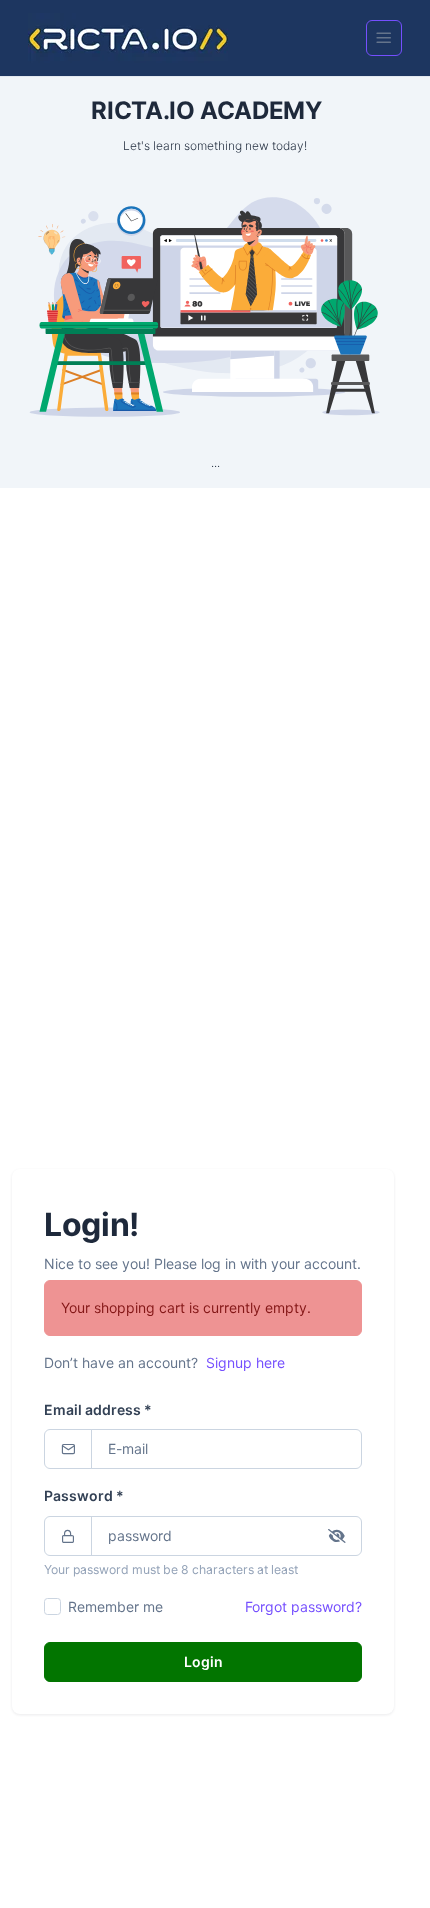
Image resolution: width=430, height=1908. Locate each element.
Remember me (115, 1606)
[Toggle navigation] (384, 38)
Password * (84, 1495)
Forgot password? (303, 1606)
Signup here (245, 1362)
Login (203, 1661)
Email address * (98, 1409)
